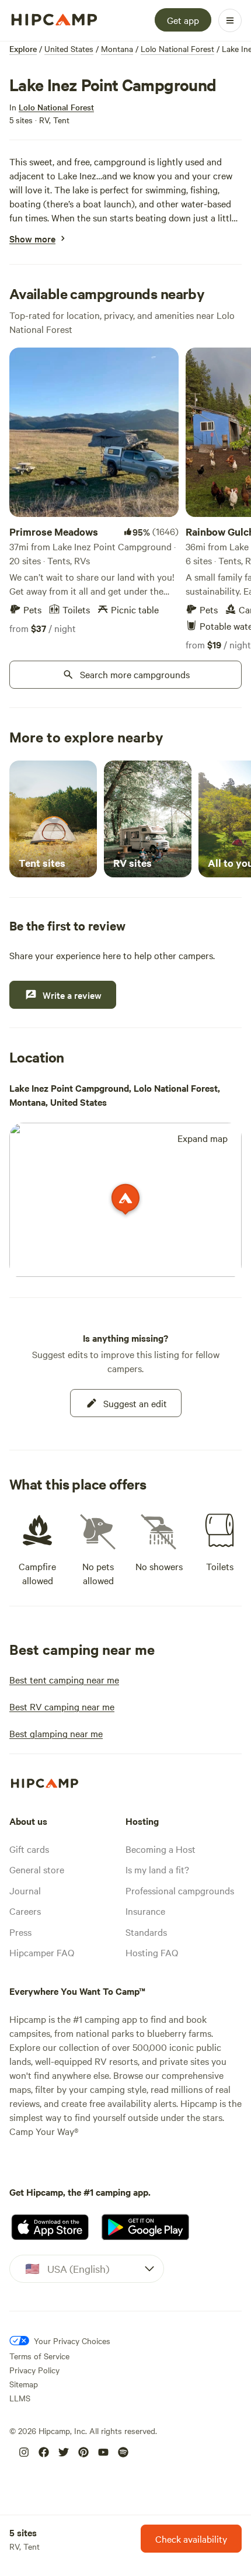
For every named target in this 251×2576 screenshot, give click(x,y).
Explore (23, 48)
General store (37, 1869)
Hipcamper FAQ (42, 1952)
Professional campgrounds (180, 1890)
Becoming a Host (161, 1849)
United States (69, 48)
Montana (117, 48)
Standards (146, 1932)
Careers (25, 1911)
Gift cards (29, 1849)
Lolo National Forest (177, 48)
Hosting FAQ (152, 1952)
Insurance (145, 1911)
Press (20, 1932)
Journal (25, 1890)
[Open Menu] (230, 20)
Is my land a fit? (157, 1869)
